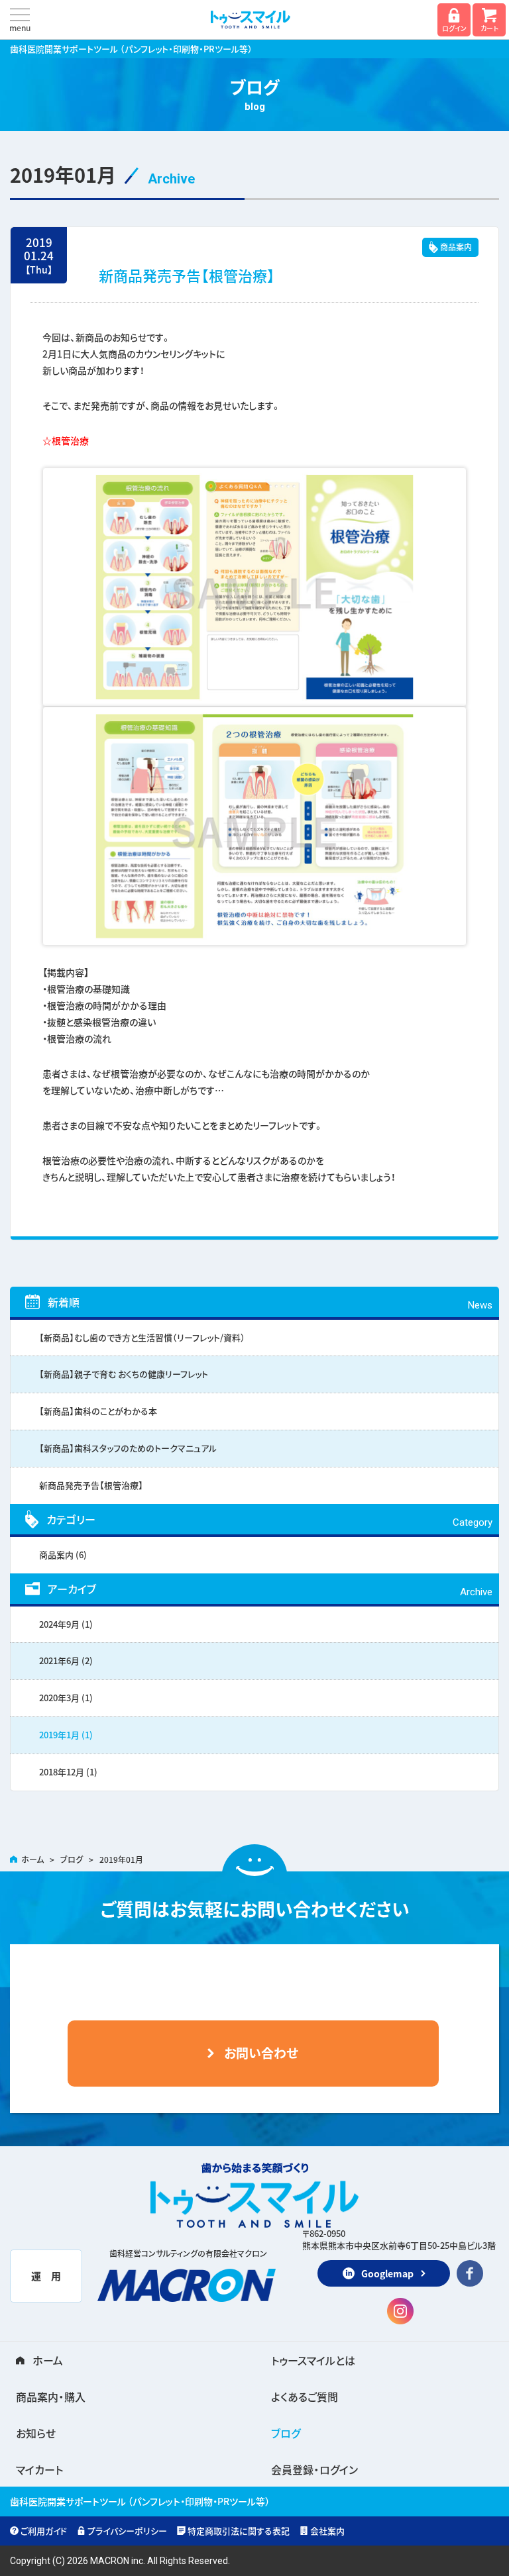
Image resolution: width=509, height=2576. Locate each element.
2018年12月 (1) (68, 1772)
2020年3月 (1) (66, 1698)
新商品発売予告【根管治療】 (187, 275)
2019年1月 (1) (66, 1735)
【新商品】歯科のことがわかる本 (98, 1411)
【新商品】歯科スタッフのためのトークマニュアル (128, 1448)
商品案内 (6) (63, 1555)
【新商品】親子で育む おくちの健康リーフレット (124, 1374)
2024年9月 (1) (66, 1624)
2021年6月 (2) (66, 1660)
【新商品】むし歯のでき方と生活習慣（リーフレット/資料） (142, 1337)
